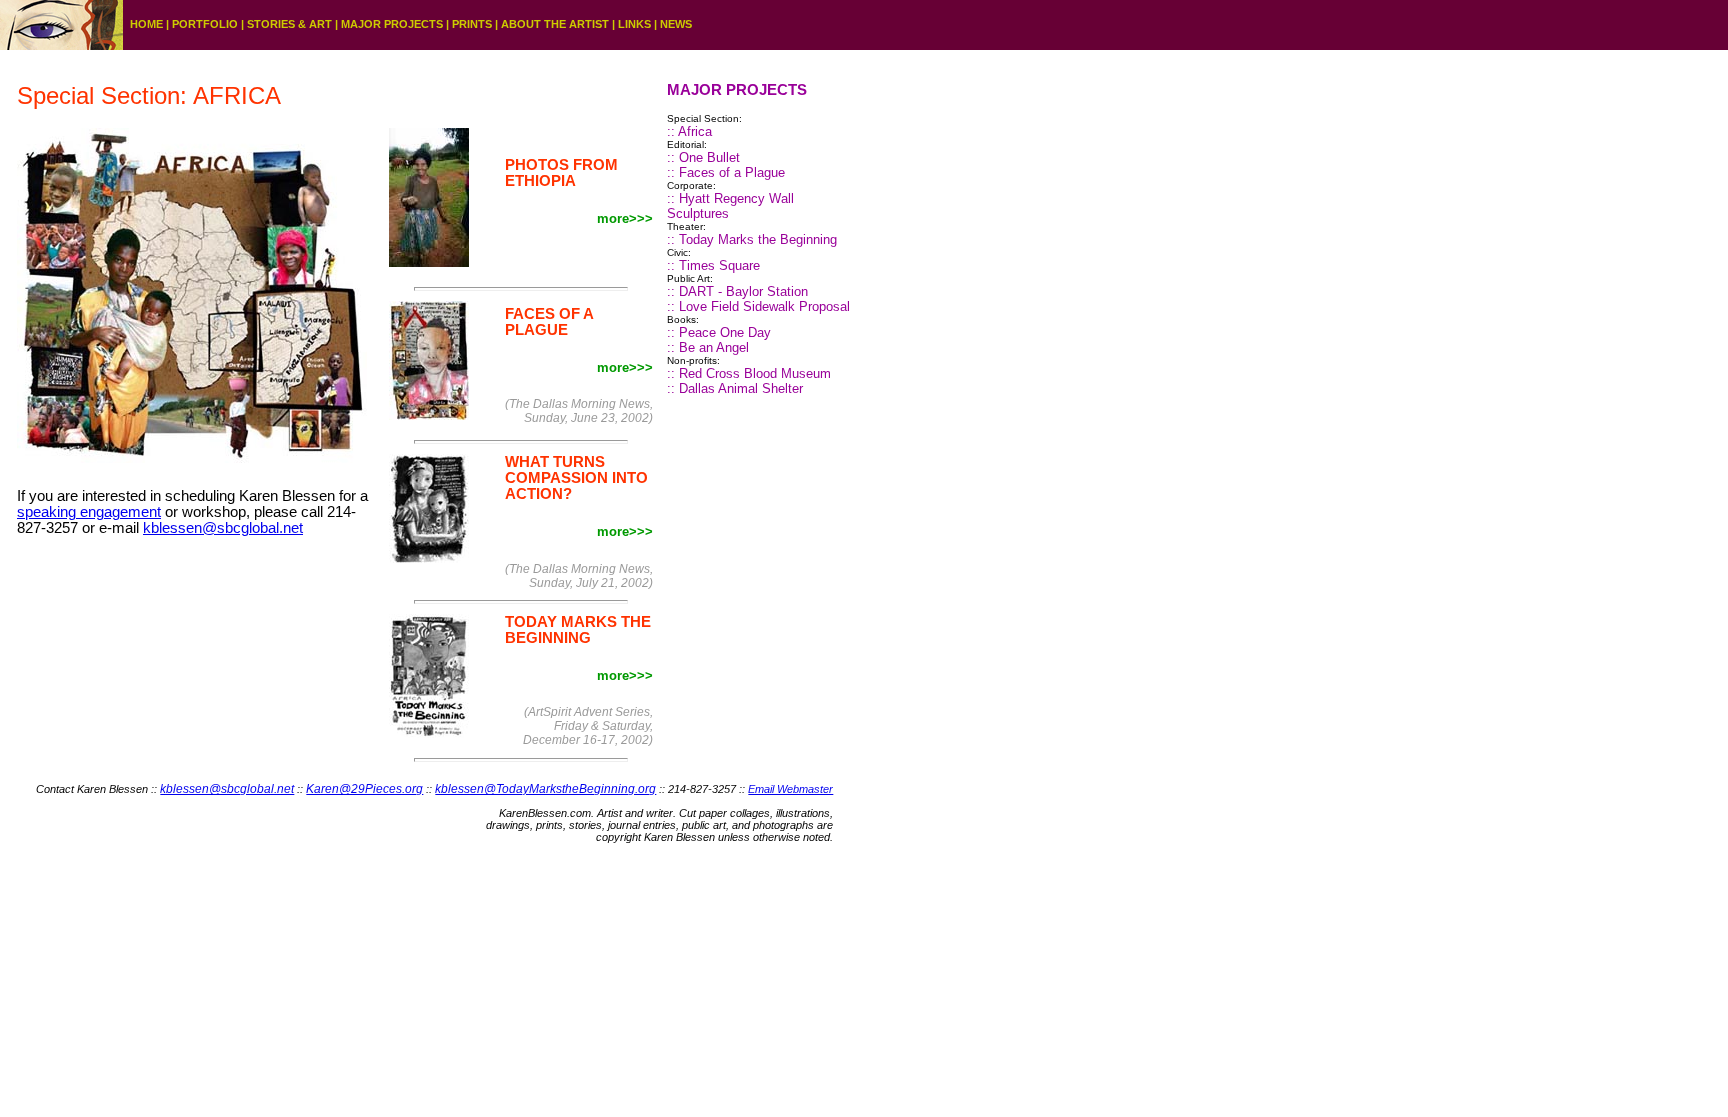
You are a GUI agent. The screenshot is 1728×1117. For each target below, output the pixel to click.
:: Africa (689, 131)
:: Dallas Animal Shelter (735, 388)
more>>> (625, 218)
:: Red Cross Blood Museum (749, 373)
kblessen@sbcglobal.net (223, 528)
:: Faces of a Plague (726, 172)
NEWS (676, 24)
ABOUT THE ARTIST (555, 24)
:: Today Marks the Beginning (752, 239)
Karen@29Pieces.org (364, 789)
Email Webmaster (790, 789)
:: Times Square (713, 265)
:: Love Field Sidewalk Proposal (758, 306)
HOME (146, 24)
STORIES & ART (289, 24)
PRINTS (472, 24)
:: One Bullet (703, 157)
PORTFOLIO (205, 24)
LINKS (634, 24)
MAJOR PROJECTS (392, 24)
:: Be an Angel (708, 347)
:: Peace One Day (719, 332)
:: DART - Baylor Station (737, 291)
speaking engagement (89, 512)
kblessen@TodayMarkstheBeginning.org (545, 789)
